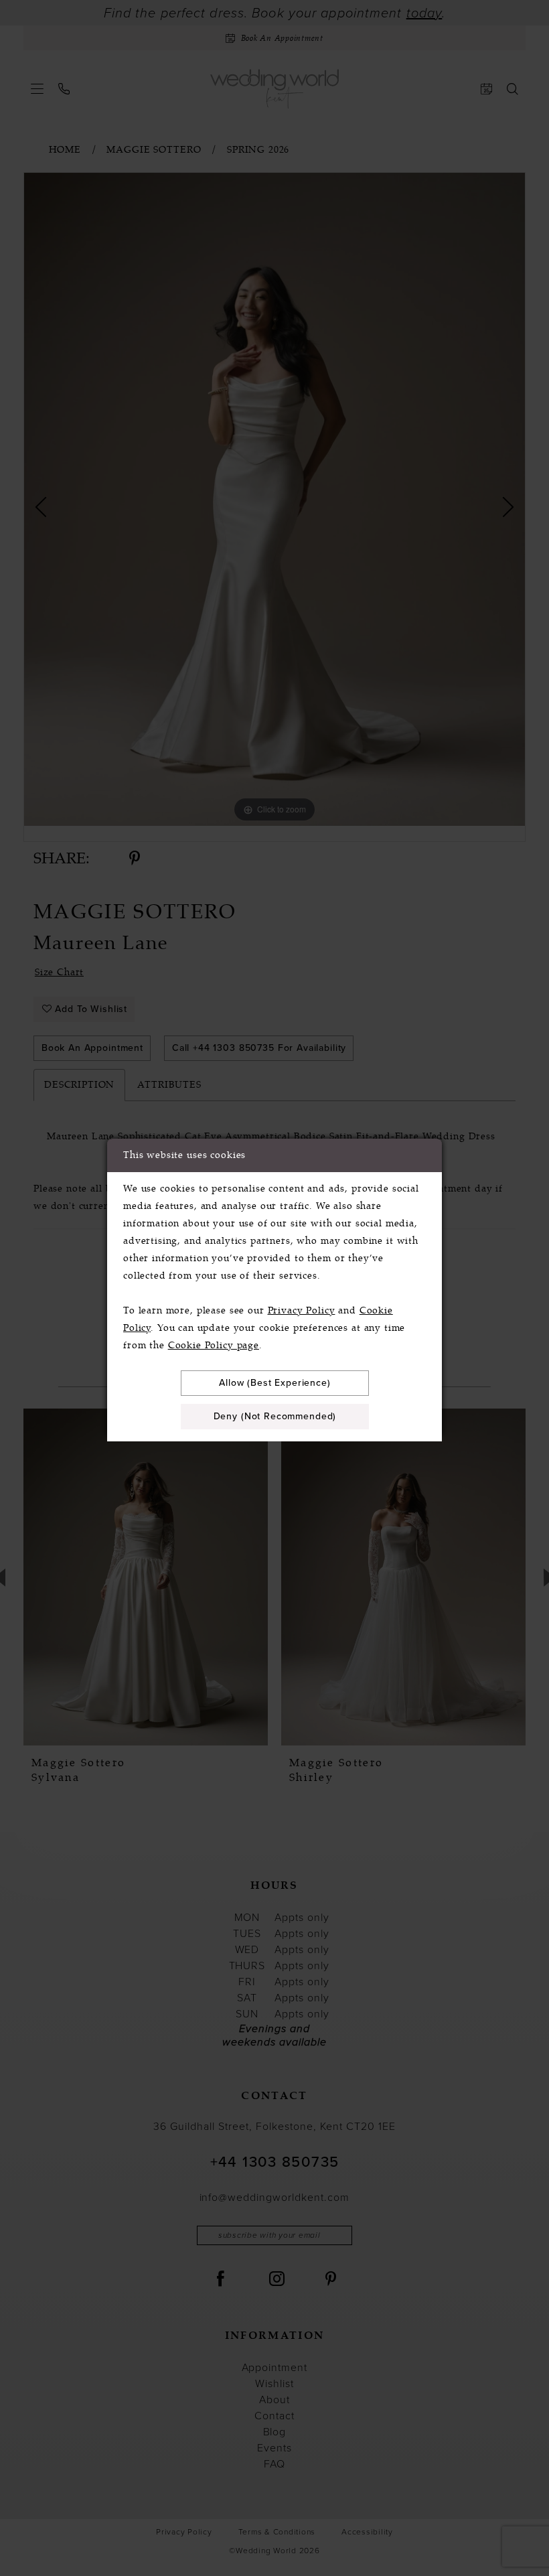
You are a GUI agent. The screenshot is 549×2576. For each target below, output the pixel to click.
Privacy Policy (302, 1310)
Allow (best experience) (275, 1383)
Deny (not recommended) (275, 1416)
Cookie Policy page (214, 1345)
